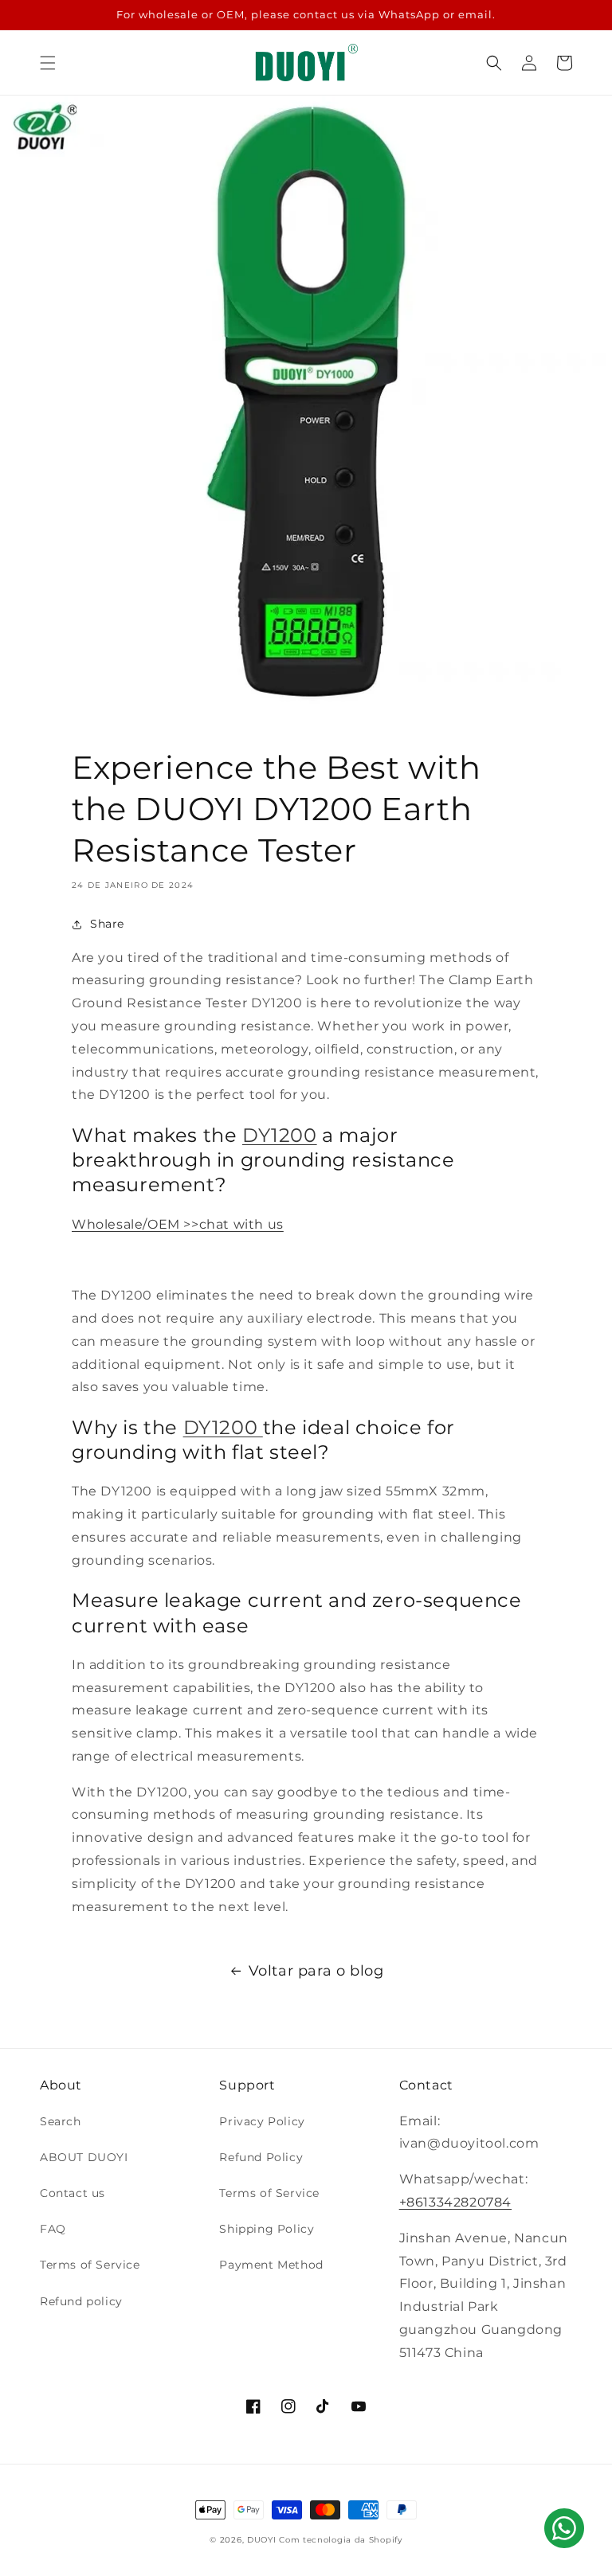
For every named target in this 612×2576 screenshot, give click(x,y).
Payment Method (271, 2265)
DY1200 (280, 1135)
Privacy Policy (262, 2121)
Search (61, 2121)
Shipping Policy (267, 2229)
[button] (48, 63)
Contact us (73, 2193)
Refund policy (81, 2301)
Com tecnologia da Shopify (341, 2540)
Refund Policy (261, 2157)
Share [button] (107, 924)
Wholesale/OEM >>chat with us (178, 1224)
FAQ (53, 2229)
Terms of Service (90, 2265)
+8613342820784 (455, 2202)
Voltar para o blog (316, 1971)
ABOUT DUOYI (84, 2157)
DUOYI (262, 2540)
